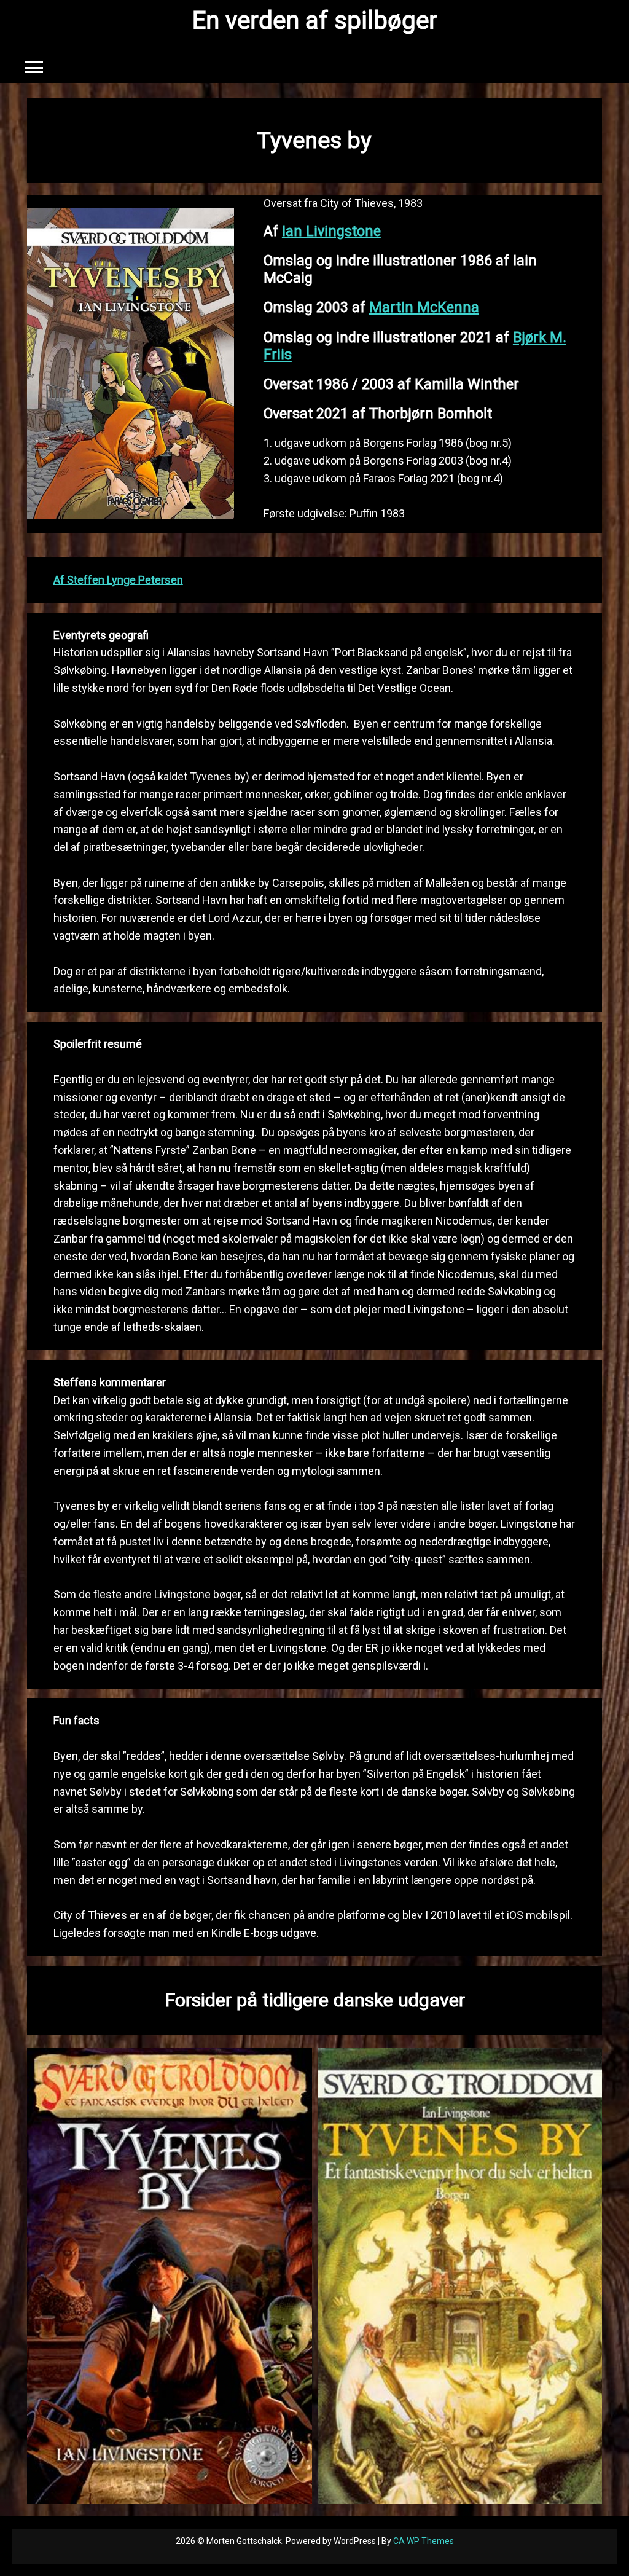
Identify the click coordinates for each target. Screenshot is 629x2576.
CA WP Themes (424, 2541)
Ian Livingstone (331, 231)
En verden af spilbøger (315, 21)
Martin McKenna (424, 307)
